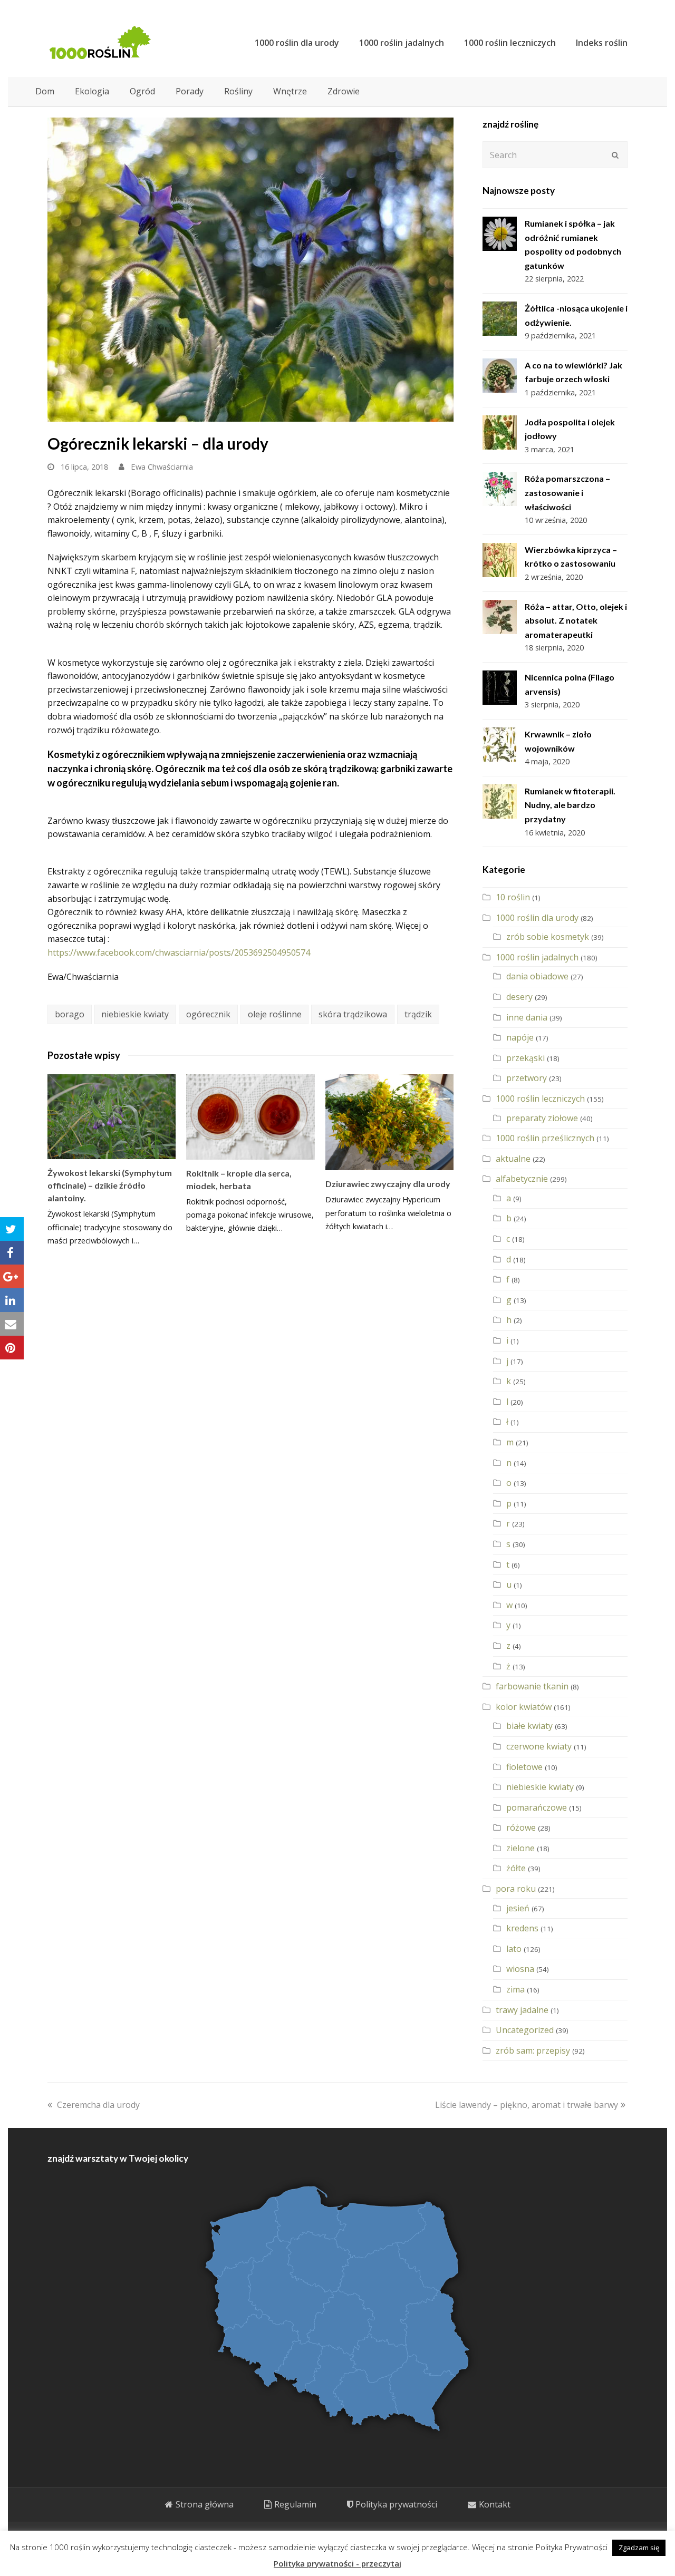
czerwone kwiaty (539, 1746)
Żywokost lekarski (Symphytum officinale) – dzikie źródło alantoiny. (110, 1185)
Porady (190, 91)
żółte (516, 1868)
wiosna (520, 1969)
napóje (520, 1037)
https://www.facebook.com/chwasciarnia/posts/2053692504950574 (179, 952)
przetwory (527, 1078)
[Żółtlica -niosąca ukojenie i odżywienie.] (500, 319)
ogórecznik (208, 1014)
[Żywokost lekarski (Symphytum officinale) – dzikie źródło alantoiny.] (112, 1117)
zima (515, 1989)
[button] (12, 1229)
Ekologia (92, 91)
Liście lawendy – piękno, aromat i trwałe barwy (527, 2105)
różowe (521, 1827)
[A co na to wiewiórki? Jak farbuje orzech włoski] (500, 376)
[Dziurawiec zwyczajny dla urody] (389, 1122)
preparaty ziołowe (542, 1118)
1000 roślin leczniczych (540, 1099)
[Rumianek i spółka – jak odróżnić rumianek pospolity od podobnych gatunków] (500, 234)
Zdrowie (344, 91)
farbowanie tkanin (532, 1686)
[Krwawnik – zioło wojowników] (500, 745)
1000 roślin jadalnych (537, 957)
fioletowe (524, 1767)
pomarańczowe (537, 1807)
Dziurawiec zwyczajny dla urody (388, 1184)
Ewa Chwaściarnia (162, 466)
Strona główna (205, 2504)
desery (519, 997)
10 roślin (513, 897)
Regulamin (295, 2504)
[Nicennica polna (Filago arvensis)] (500, 688)
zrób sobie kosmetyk (548, 937)
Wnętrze (290, 91)
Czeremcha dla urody (98, 2105)
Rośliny (238, 91)
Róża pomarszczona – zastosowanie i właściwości (567, 492)
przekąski (525, 1058)
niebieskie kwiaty (135, 1014)
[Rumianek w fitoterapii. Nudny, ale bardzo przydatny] (500, 801)
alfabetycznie (522, 1179)
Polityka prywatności (396, 2504)
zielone (520, 1848)
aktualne (513, 1159)
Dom (45, 91)
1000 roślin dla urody (537, 918)
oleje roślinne (275, 1014)
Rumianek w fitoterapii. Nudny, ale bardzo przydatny (570, 805)
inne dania (527, 1017)
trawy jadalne (522, 2010)
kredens (522, 1928)
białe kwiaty (529, 1726)
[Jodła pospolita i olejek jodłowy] (500, 432)
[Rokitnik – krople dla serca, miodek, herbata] (250, 1117)
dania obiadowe (537, 976)
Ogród (142, 91)
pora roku (516, 1889)
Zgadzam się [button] (639, 2548)
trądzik (418, 1014)
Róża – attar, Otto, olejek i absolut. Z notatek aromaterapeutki (576, 620)
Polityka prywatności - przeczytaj (337, 2563)
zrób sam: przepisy (533, 2050)
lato (514, 1949)
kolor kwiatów (524, 1707)
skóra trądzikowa (353, 1014)
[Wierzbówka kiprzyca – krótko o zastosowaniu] (500, 560)
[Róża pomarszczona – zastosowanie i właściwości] (500, 489)
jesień (518, 1908)
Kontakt (495, 2504)
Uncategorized (525, 2030)
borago (70, 1014)
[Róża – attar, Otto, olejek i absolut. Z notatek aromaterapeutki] (500, 617)
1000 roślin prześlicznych (545, 1138)
